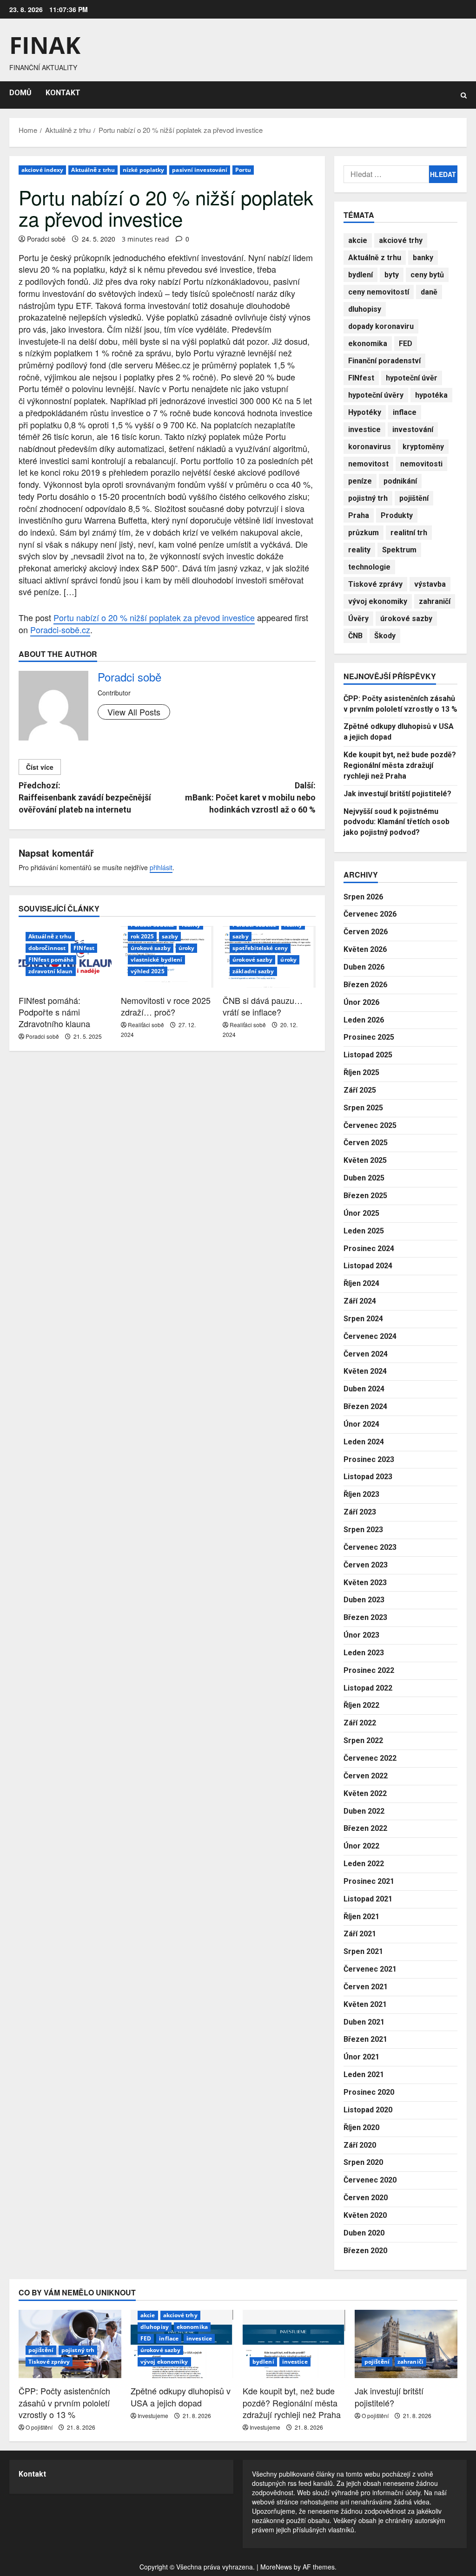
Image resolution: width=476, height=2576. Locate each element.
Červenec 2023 (370, 1547)
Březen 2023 (365, 1617)
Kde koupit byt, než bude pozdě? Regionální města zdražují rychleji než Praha (400, 765)
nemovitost (368, 464)
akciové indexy (42, 170)
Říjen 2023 (361, 1494)
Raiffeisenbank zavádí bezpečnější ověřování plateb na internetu (85, 797)
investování (413, 429)
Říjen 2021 (361, 1917)
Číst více (40, 767)
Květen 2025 (365, 1160)
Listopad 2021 (368, 1899)
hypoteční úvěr (412, 378)
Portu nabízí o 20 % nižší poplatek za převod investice (154, 617)
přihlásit (161, 867)
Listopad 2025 (368, 1055)
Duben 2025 (364, 1178)
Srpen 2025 (363, 1108)
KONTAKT (63, 93)
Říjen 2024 (361, 1283)
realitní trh (409, 533)
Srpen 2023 (363, 1530)
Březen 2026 (365, 985)
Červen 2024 (366, 1354)
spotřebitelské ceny (260, 948)
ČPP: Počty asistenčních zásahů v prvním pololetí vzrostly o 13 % (64, 2402)
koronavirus (370, 447)
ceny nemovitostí (379, 292)
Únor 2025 (361, 1213)
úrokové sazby (151, 948)
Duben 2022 (364, 1811)
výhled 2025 (148, 971)
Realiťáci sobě (146, 1025)
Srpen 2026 (363, 897)
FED (406, 344)
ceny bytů (427, 275)
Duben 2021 (364, 2022)
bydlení (360, 275)
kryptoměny (423, 447)
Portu (243, 170)
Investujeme (153, 2415)
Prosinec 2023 (369, 1459)
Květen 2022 (365, 1793)
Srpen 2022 (363, 1740)
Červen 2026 (366, 932)
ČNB (355, 636)
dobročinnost (47, 948)
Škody (385, 636)
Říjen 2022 (361, 1705)
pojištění (414, 498)
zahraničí (435, 601)
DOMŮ (20, 93)
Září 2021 (360, 1934)
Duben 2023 (364, 1600)
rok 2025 (142, 936)
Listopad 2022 (368, 1688)
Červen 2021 (366, 1987)
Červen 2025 (366, 1143)
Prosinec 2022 (369, 1670)
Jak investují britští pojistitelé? (397, 794)
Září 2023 (360, 1512)
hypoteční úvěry (376, 395)
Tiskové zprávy (375, 584)
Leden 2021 (364, 2075)
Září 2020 (360, 2145)
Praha (359, 515)
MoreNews (276, 2567)
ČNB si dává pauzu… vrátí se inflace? (263, 1006)
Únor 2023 (361, 1635)
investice (364, 429)
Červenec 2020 (370, 2180)
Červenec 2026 (370, 914)
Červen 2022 (366, 1776)
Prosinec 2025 (369, 1037)
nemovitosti (421, 464)
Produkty (397, 515)
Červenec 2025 (370, 1125)
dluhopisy (365, 309)
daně (429, 292)
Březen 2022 (365, 1828)
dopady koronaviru (381, 326)
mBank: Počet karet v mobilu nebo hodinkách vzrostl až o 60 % (250, 797)
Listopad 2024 (368, 1266)
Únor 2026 (361, 1002)
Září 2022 (360, 1723)
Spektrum (399, 550)
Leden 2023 (364, 1653)
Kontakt (32, 2474)
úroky (187, 948)
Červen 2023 (366, 1565)
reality (359, 550)
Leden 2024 (364, 1442)
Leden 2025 (364, 1231)
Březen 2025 (365, 1196)
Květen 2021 (365, 2004)
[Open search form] (464, 95)
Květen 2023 (365, 1583)
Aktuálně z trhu (93, 170)
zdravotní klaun (51, 971)
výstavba (430, 584)
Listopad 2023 (368, 1477)
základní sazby (253, 971)
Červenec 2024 (370, 1336)
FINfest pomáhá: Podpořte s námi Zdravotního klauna (54, 1012)
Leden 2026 (364, 1020)
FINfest (84, 948)
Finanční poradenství (384, 361)
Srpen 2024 (363, 1319)
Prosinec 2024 (369, 1249)
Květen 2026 (365, 949)
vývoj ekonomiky (378, 601)
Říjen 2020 (361, 2127)
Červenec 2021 (370, 1969)
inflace (405, 412)
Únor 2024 (361, 1424)
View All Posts (134, 712)
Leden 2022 (364, 1864)
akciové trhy (401, 240)
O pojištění (39, 2427)
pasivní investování (200, 170)
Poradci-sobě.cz (60, 629)
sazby (170, 936)
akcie (358, 240)
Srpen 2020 (363, 2162)
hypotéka (431, 395)
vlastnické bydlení (157, 960)
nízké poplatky (143, 170)
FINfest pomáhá (51, 960)
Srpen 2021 (363, 1951)
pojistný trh (368, 498)
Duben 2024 (364, 1389)
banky (423, 258)
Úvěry (358, 619)
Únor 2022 (361, 1846)
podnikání (400, 481)
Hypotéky (365, 412)
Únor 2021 (361, 2057)
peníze (360, 481)
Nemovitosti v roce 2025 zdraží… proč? (166, 1006)
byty (392, 275)
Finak (45, 45)
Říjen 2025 (361, 1072)
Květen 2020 (365, 2215)
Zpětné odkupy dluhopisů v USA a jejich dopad (181, 2396)
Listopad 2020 (368, 2110)
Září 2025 (360, 1090)
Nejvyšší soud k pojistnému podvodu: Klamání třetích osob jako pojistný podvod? (397, 822)
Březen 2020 (365, 2251)
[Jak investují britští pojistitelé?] (406, 2344)
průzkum (364, 533)
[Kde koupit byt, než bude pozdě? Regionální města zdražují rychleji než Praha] (294, 2344)
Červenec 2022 (370, 1758)
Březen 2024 (365, 1406)
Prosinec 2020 (369, 2092)
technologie (369, 567)
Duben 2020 (364, 2233)
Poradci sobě (46, 239)
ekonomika (368, 344)
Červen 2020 (366, 2198)
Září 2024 (360, 1301)
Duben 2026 (364, 967)
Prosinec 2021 (369, 1881)
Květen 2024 (365, 1371)
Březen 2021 (365, 2039)
